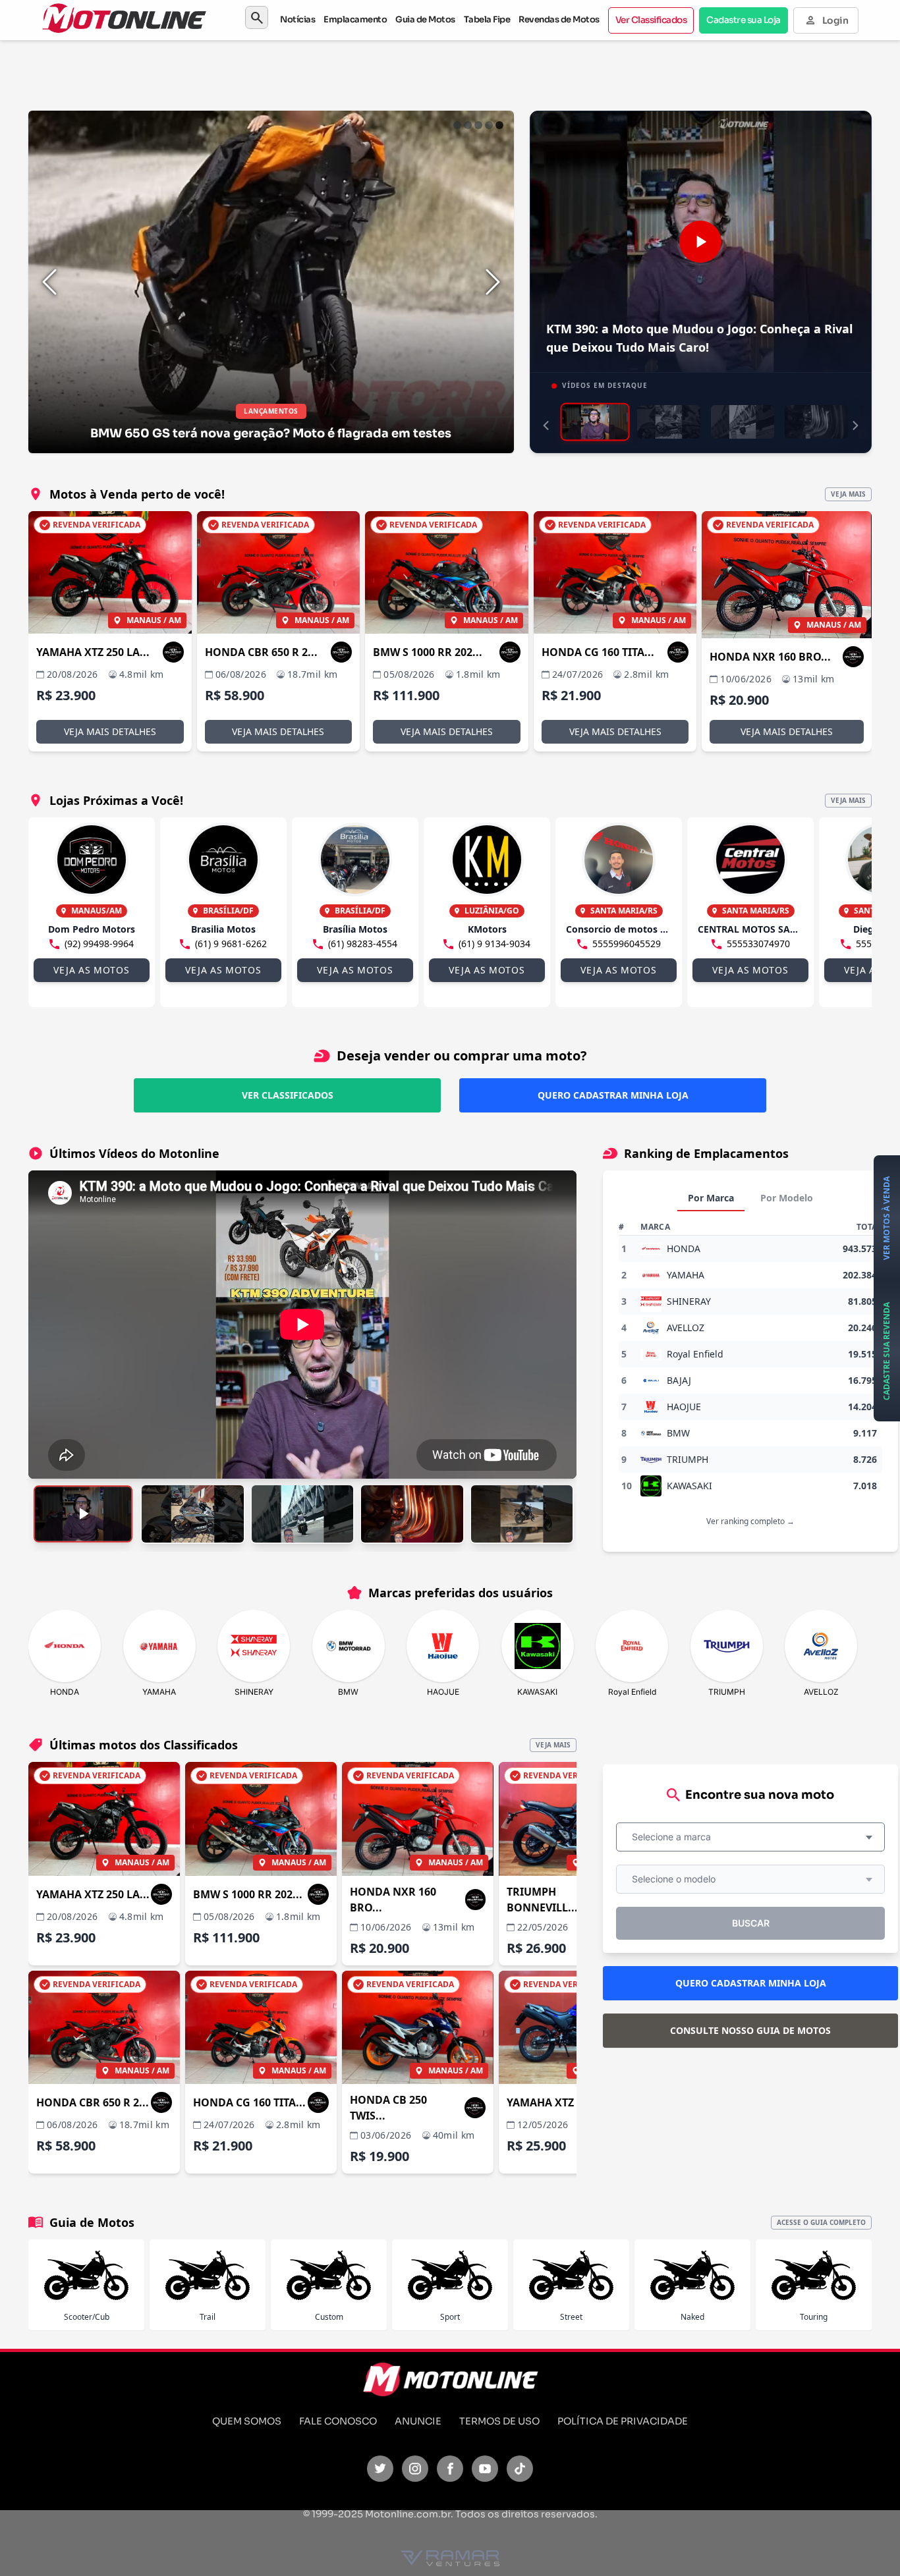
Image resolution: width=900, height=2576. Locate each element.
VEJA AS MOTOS (91, 970)
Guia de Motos (425, 19)
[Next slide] (493, 282)
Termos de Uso (499, 2421)
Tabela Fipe (487, 19)
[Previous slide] (49, 282)
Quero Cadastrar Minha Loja (613, 1095)
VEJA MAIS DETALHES (110, 731)
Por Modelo (787, 1198)
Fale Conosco (338, 2421)
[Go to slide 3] (478, 125)
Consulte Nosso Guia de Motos (750, 2030)
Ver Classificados (651, 20)
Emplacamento (355, 19)
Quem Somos (247, 2421)
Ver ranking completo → (750, 1521)
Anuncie (418, 2421)
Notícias (297, 19)
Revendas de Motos (559, 19)
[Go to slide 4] (489, 125)
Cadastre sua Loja (744, 20)
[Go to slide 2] (468, 125)
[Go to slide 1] (457, 125)
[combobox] (750, 1837)
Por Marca (711, 1198)
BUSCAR (751, 1923)
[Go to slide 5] (499, 125)
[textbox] (675, 1837)
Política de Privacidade (623, 2421)
